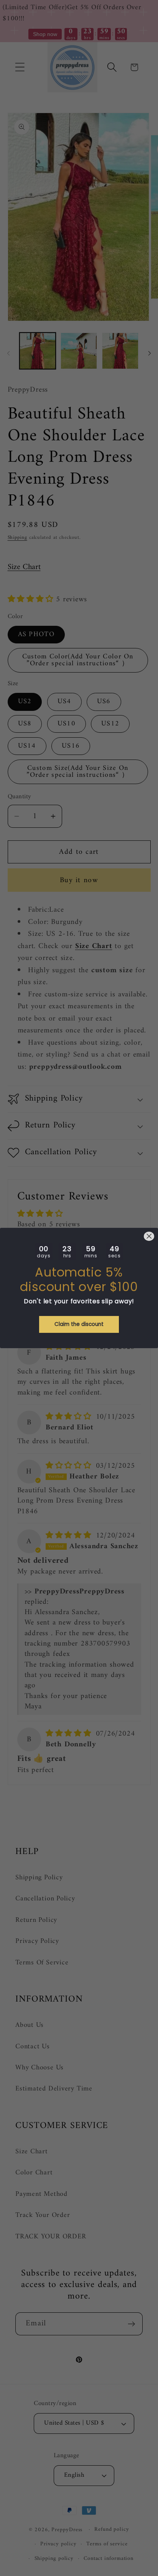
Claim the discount (79, 1324)
